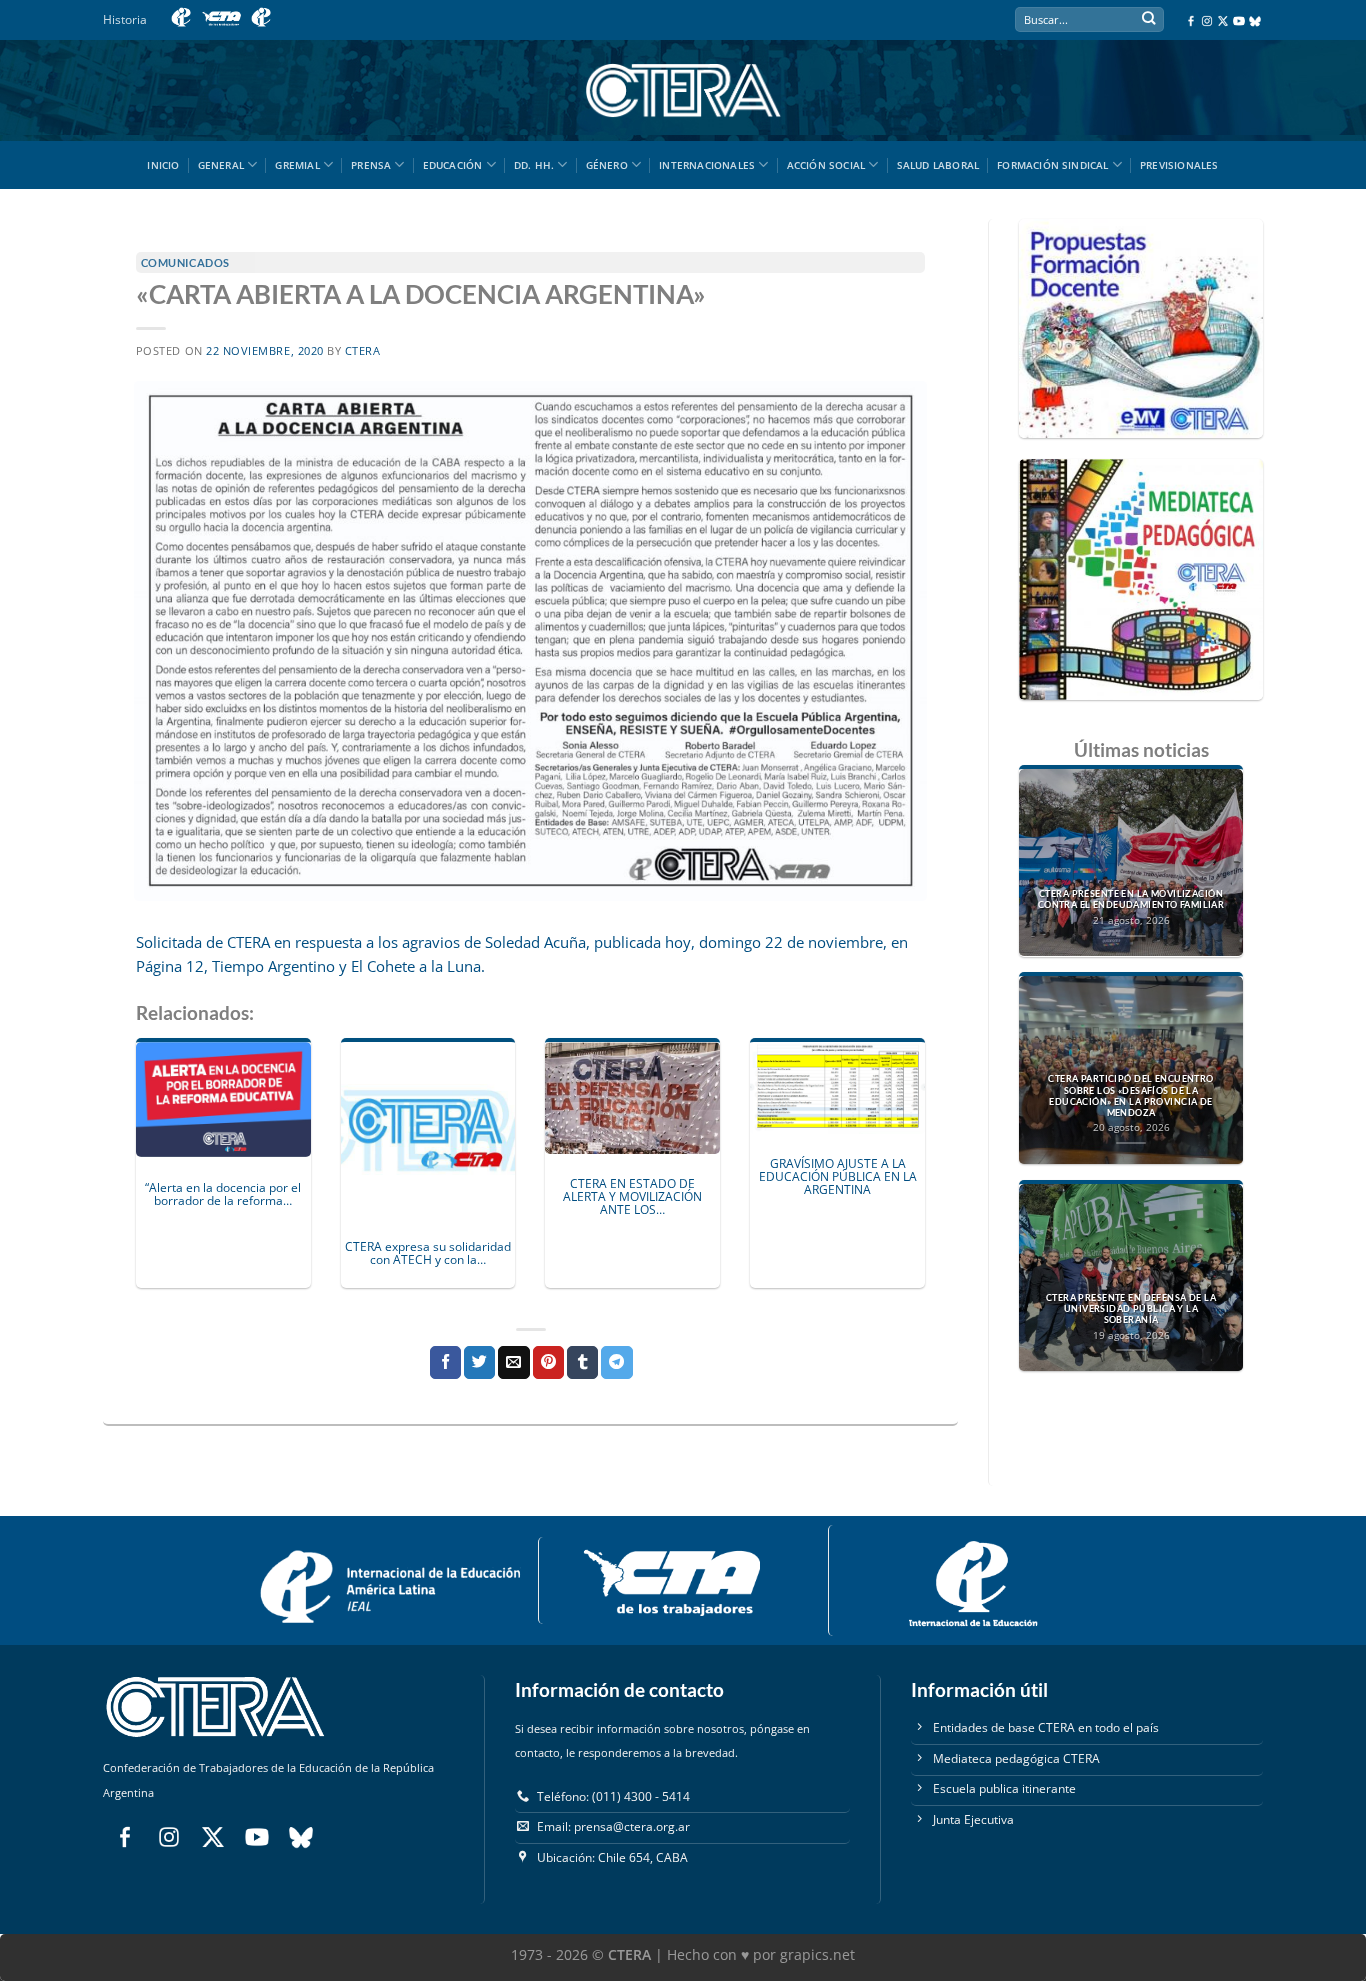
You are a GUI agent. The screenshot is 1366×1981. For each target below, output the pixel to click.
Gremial (297, 165)
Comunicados (185, 262)
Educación (453, 165)
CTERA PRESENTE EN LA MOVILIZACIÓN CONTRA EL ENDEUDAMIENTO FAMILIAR (1131, 899)
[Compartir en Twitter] (479, 1362)
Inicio (163, 165)
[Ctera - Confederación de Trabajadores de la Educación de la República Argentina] (683, 90)
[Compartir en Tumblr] (582, 1362)
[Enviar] (1148, 20)
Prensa (371, 165)
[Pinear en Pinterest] (548, 1362)
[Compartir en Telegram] (616, 1362)
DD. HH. (534, 165)
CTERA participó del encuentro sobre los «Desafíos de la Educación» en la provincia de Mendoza (1130, 1095)
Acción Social (826, 165)
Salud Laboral (938, 165)
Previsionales (1179, 165)
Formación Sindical (1053, 165)
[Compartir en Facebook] (445, 1362)
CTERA (363, 351)
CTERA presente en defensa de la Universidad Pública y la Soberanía (1131, 1309)
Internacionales (707, 165)
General (221, 165)
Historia (125, 19)
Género (607, 165)
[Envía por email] (513, 1362)
